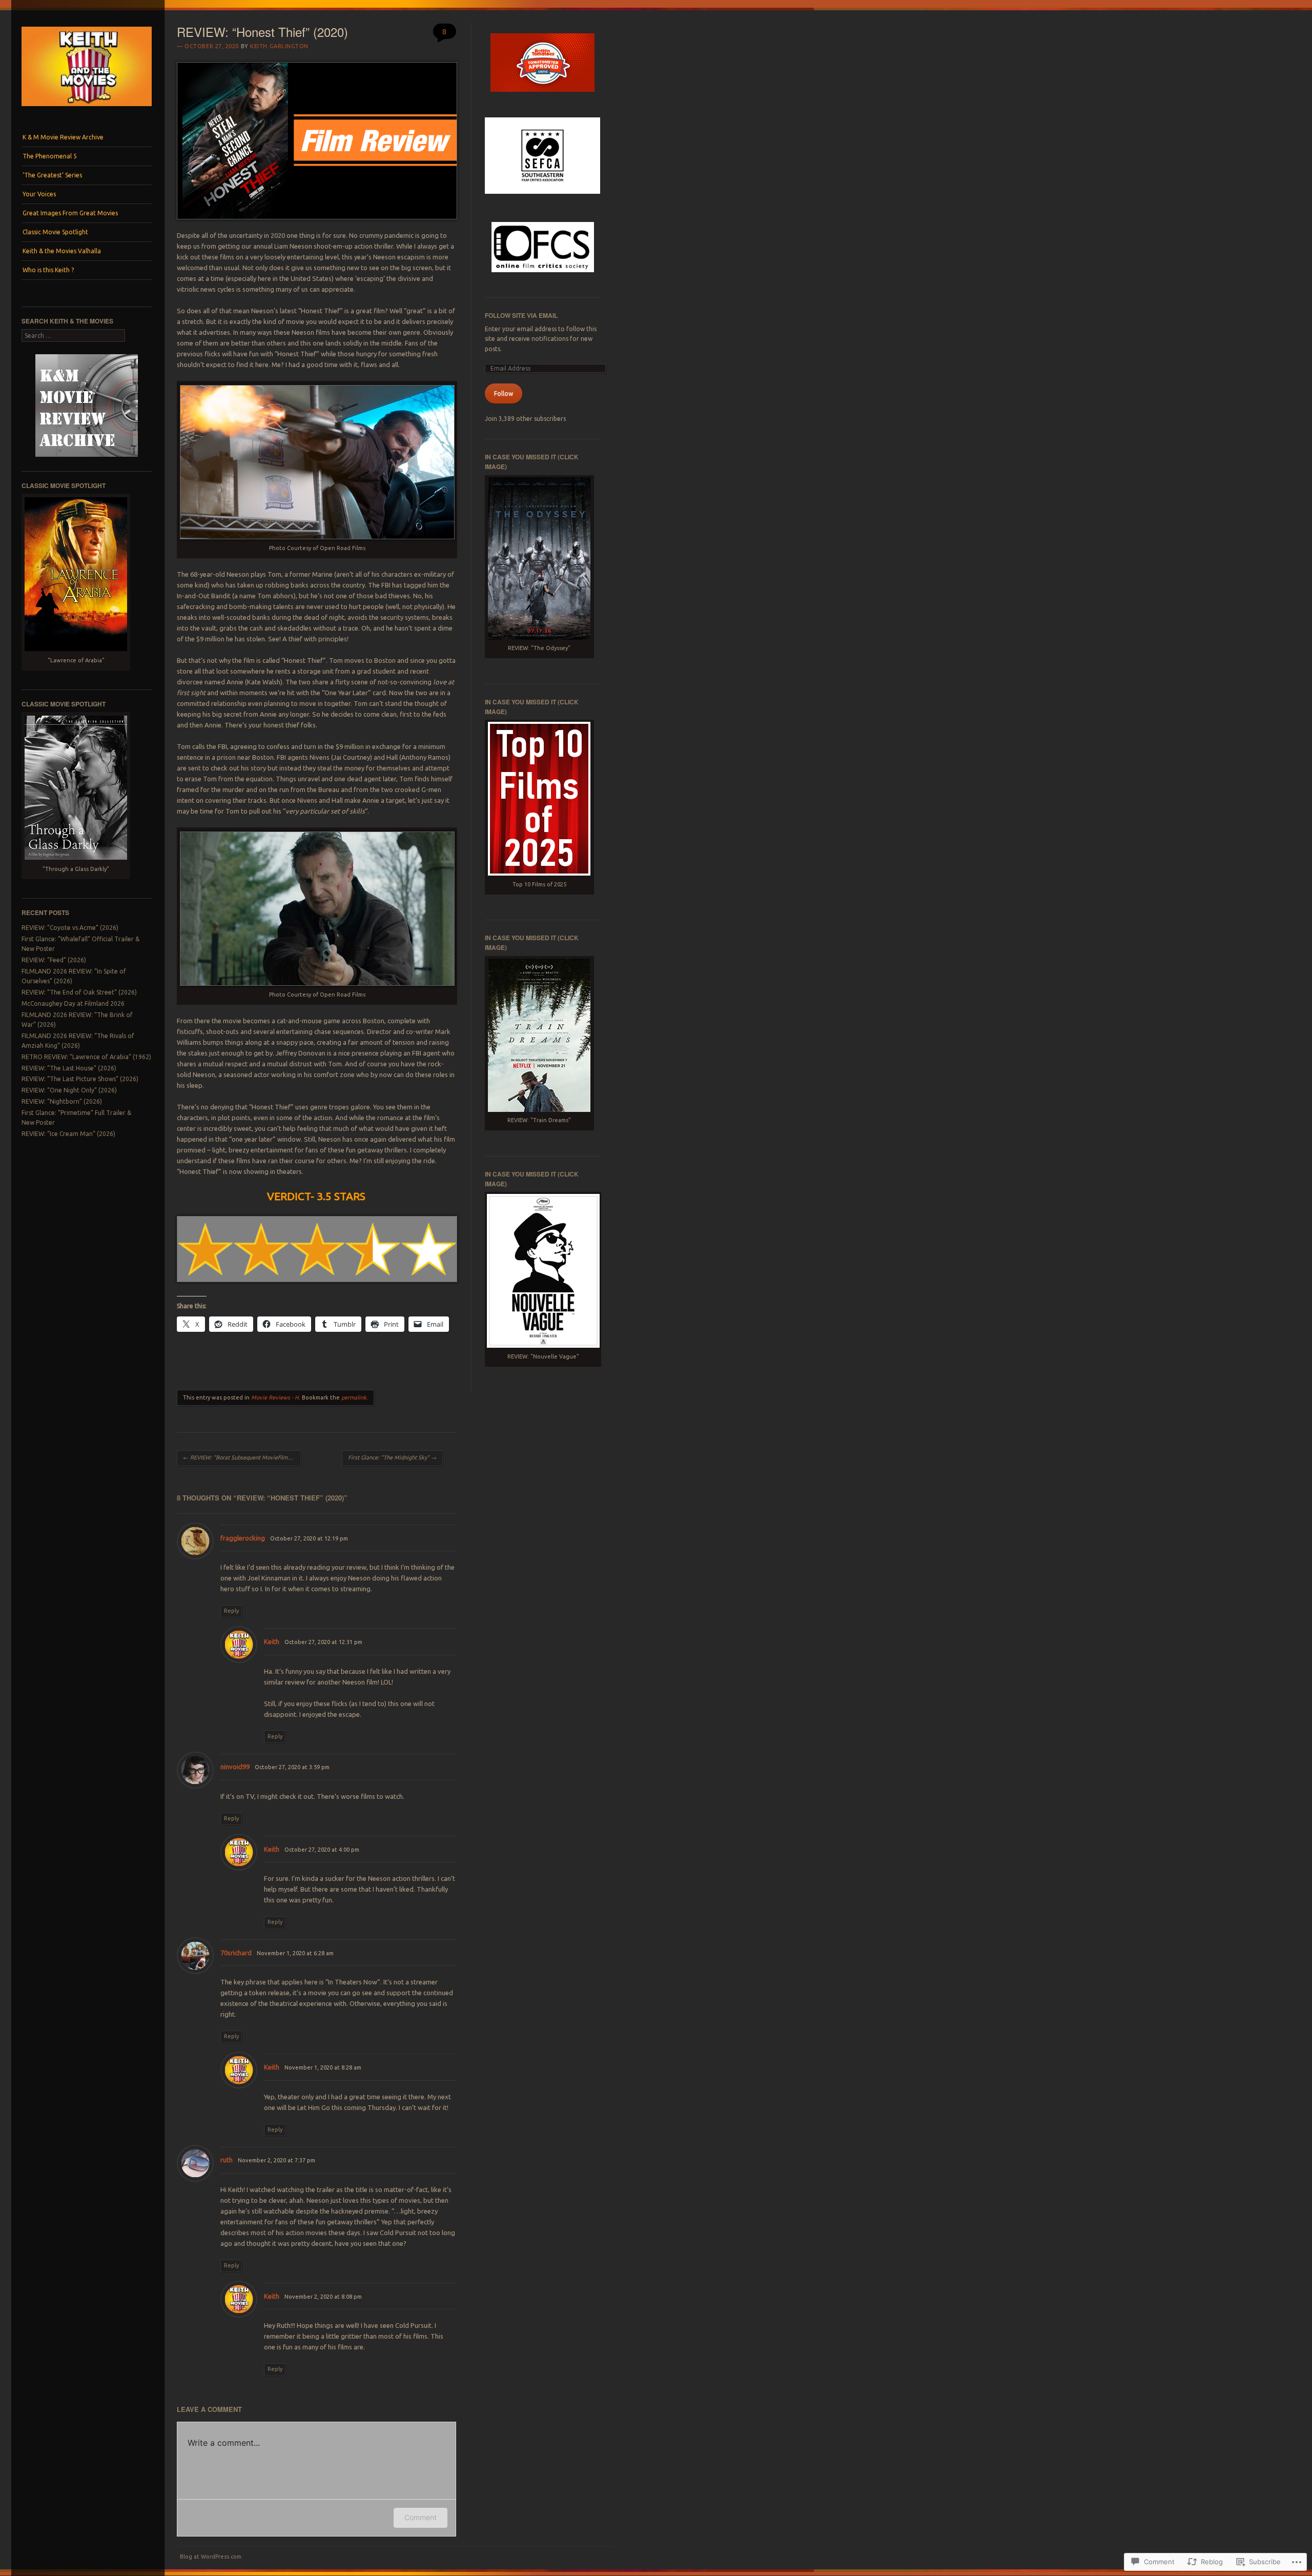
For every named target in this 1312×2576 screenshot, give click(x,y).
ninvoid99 (235, 1767)
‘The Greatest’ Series (52, 175)
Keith (272, 1641)
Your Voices (39, 194)
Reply (231, 1611)
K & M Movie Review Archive (63, 137)
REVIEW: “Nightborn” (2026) (62, 1101)
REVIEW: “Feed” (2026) (54, 960)
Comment (421, 2517)
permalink (354, 1397)
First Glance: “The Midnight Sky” (392, 1457)
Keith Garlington (279, 46)
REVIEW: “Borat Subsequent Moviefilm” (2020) (242, 1457)
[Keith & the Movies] (87, 109)
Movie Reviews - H (275, 1397)
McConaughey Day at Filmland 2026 (73, 1003)
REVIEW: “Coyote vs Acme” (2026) (70, 928)
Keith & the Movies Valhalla (62, 251)
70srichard (236, 1953)
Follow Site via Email (521, 315)
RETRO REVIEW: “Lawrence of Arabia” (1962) (86, 1057)
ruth (227, 2160)
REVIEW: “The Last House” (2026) (69, 1068)
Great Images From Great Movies (70, 213)
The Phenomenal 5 (50, 156)
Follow (504, 393)
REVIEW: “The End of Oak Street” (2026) (79, 992)
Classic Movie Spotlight (55, 232)
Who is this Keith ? (48, 270)
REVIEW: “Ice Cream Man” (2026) (68, 1134)
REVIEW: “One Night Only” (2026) (69, 1090)
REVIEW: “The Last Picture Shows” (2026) (80, 1079)
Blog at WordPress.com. (211, 2557)
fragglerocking (243, 1538)
